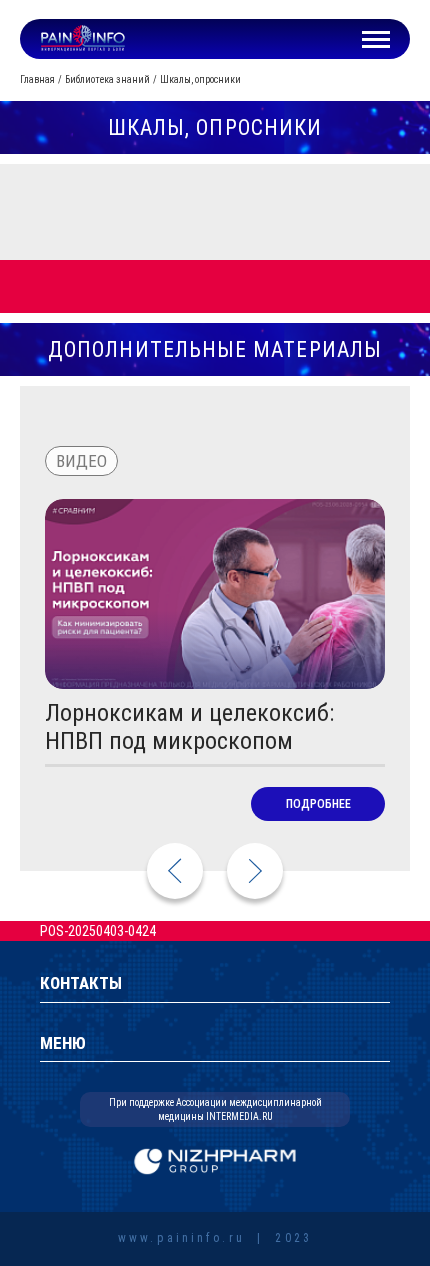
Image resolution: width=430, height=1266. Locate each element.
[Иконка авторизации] (329, 39)
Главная (37, 79)
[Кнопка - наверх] (362, 1178)
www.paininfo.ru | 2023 (215, 1238)
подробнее (318, 804)
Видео (81, 461)
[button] (255, 871)
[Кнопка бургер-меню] (376, 39)
